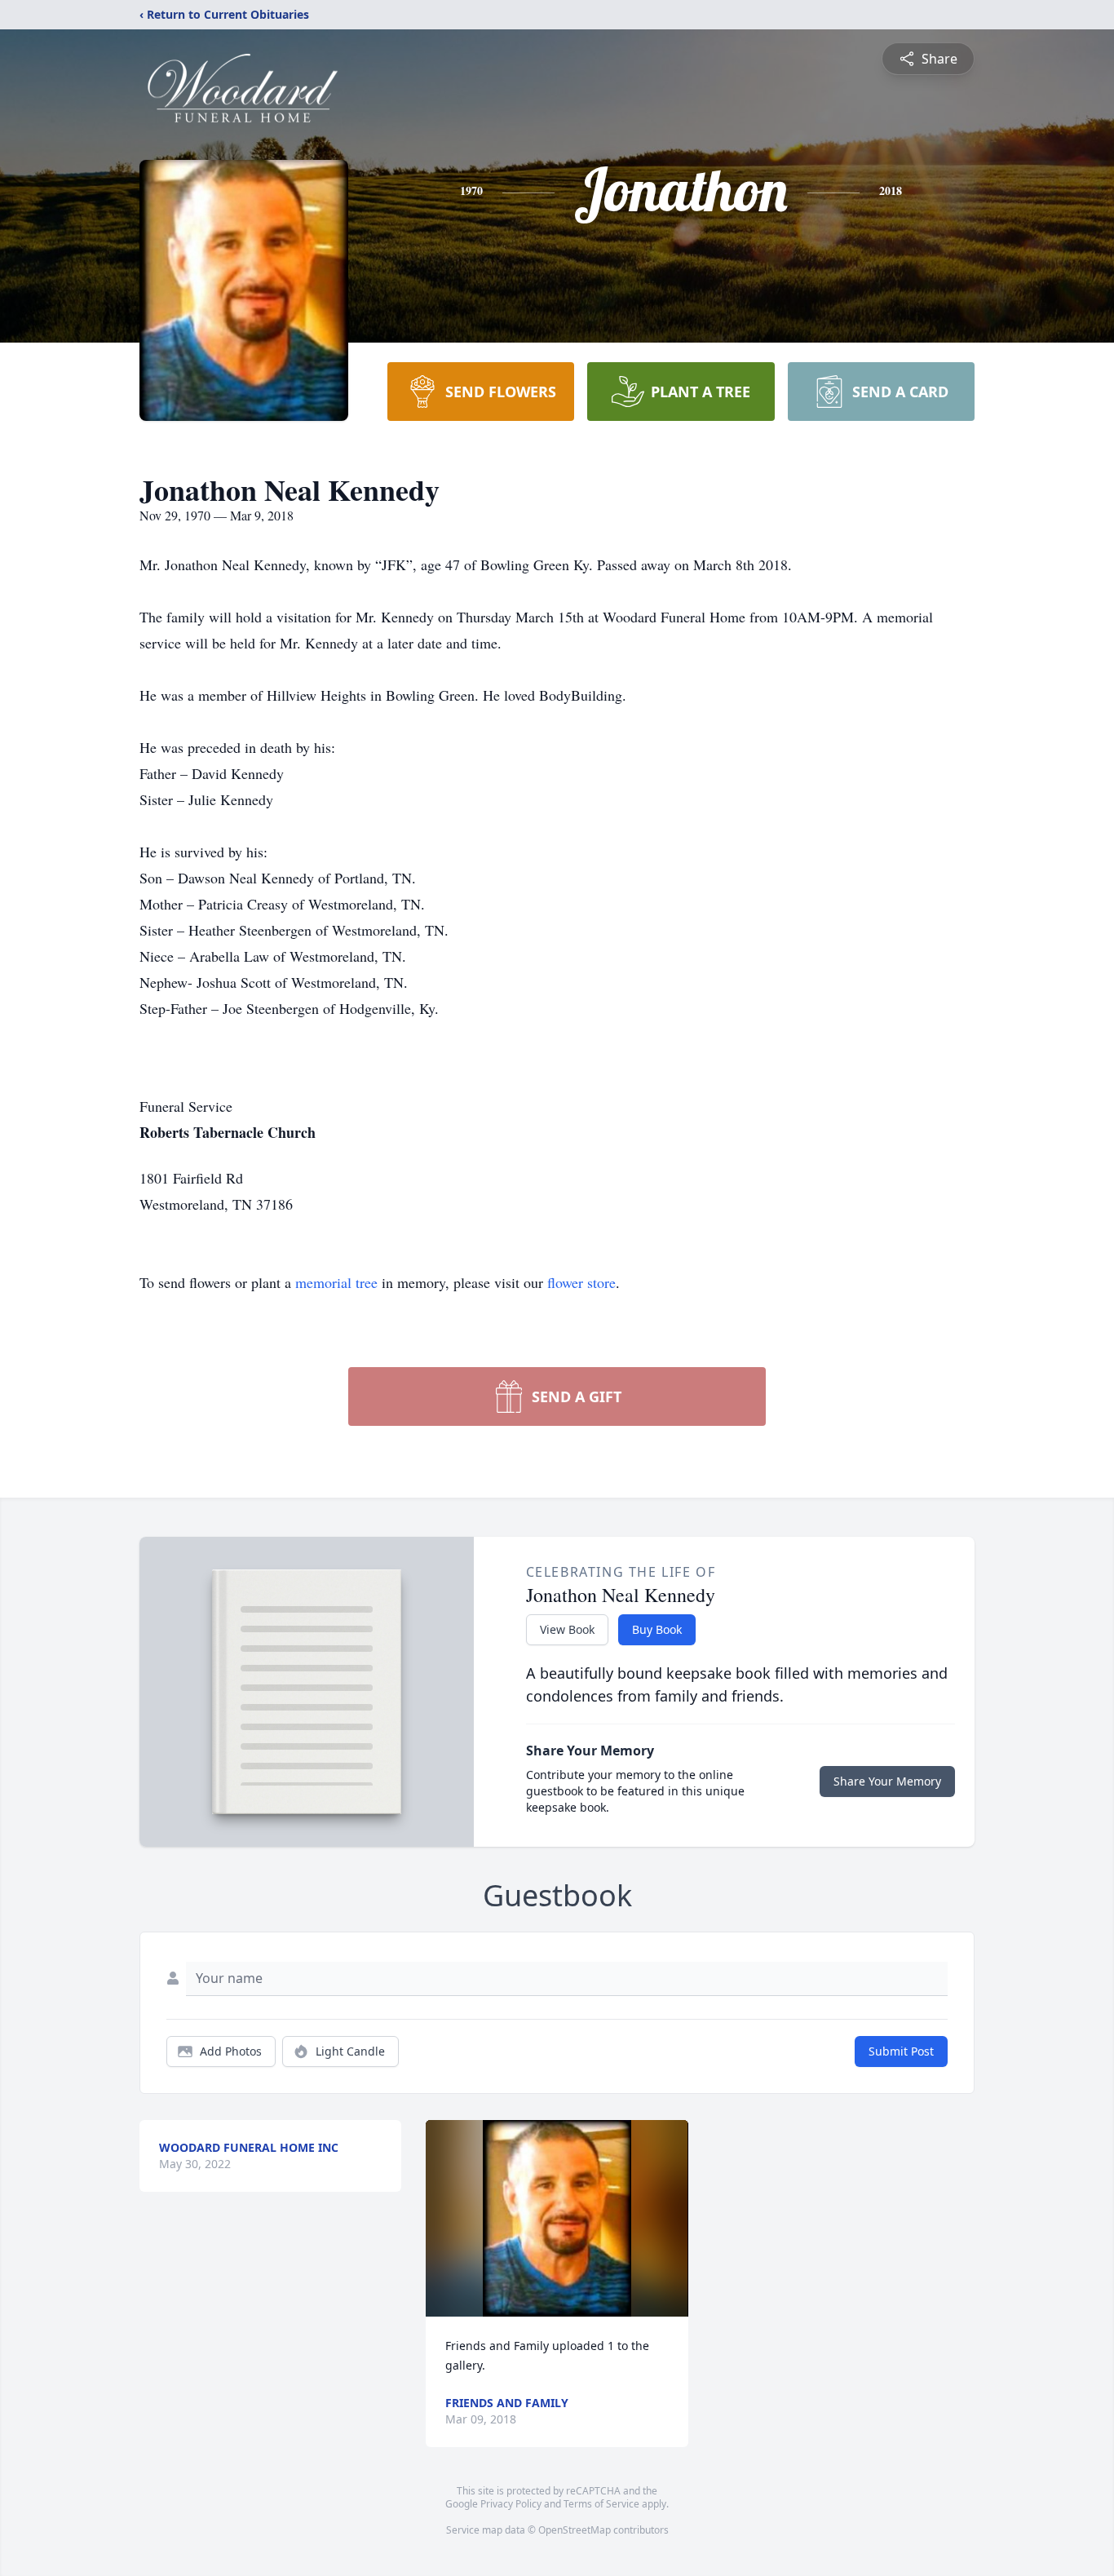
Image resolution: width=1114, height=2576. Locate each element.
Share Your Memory (887, 1781)
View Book (567, 1629)
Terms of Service (601, 2504)
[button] (557, 2218)
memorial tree (336, 1282)
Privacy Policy (511, 2504)
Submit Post (901, 2051)
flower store (581, 1282)
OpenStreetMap (575, 2530)
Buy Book (657, 1629)
